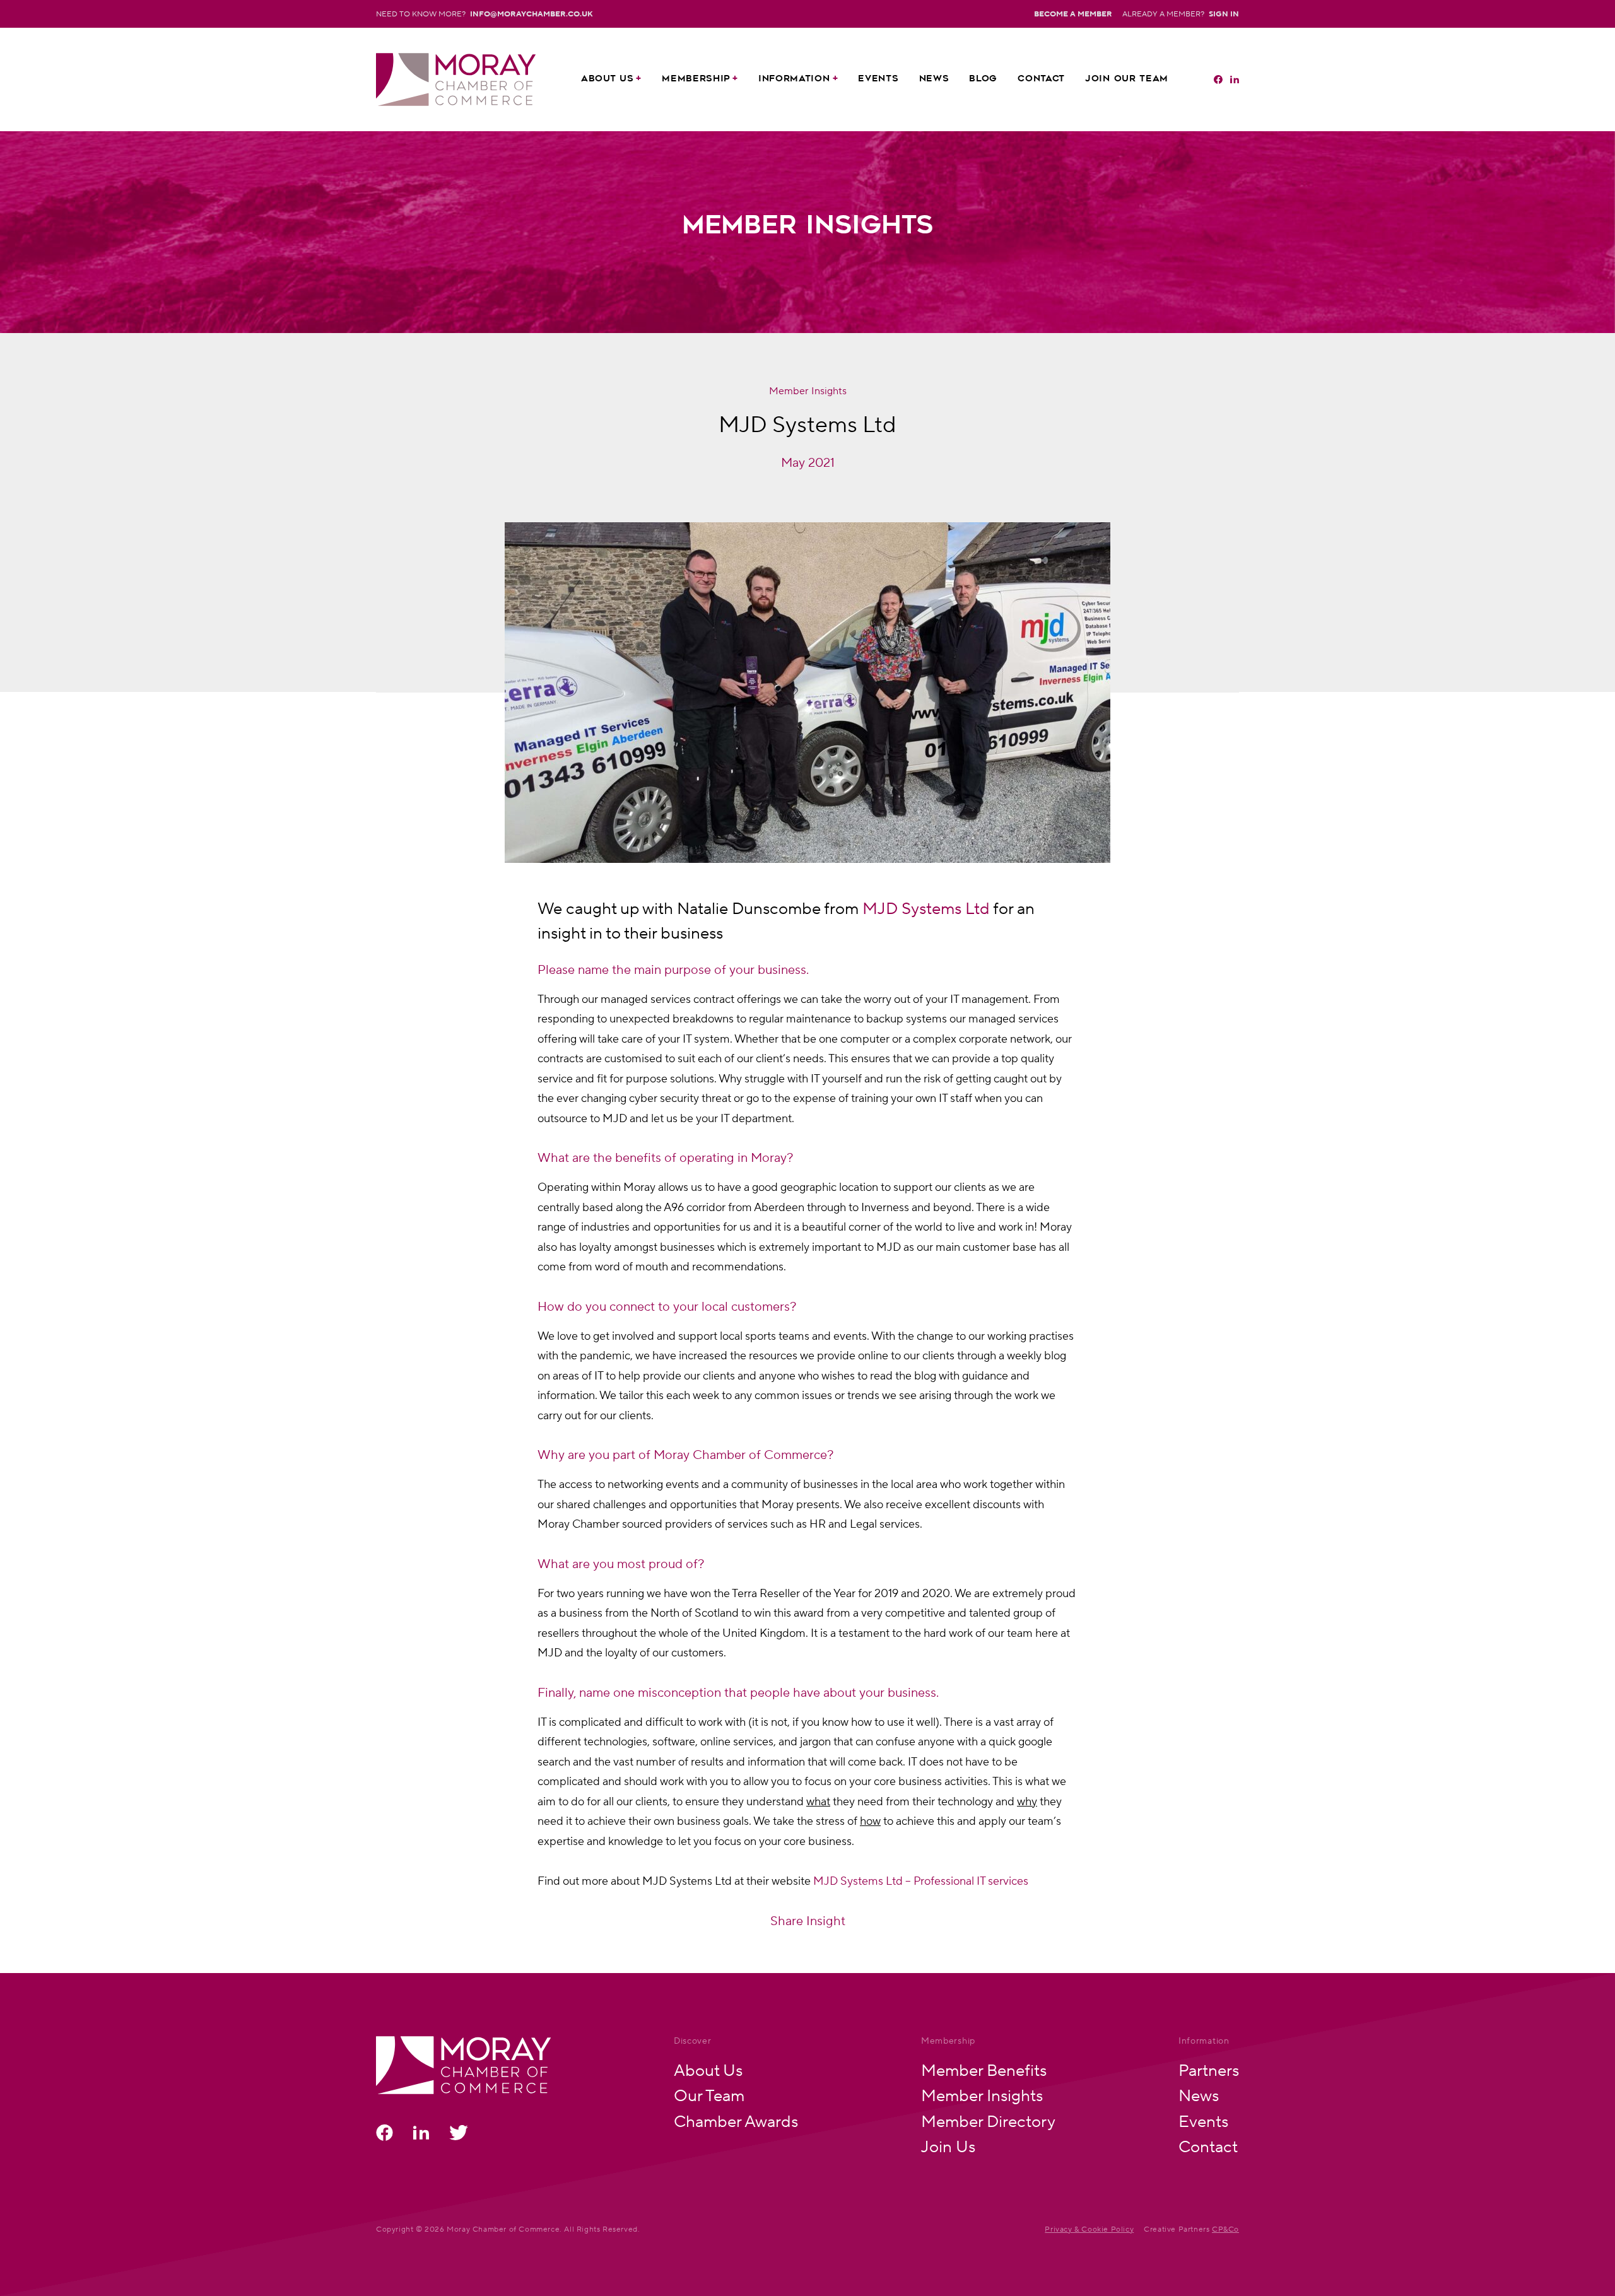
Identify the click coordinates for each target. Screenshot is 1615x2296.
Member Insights (982, 2095)
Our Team (709, 2095)
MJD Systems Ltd (926, 908)
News (934, 79)
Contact (1041, 79)
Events (878, 79)
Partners (1209, 2070)
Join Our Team (1127, 79)
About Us (608, 79)
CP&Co (1225, 2229)
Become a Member (1073, 14)
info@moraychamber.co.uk (531, 14)
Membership (696, 79)
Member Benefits (984, 2070)
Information (794, 79)
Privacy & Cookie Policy (1089, 2229)
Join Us (948, 2146)
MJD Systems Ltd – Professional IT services (921, 1881)
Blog (983, 79)
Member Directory (988, 2121)
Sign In (1224, 14)
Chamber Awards (736, 2121)
